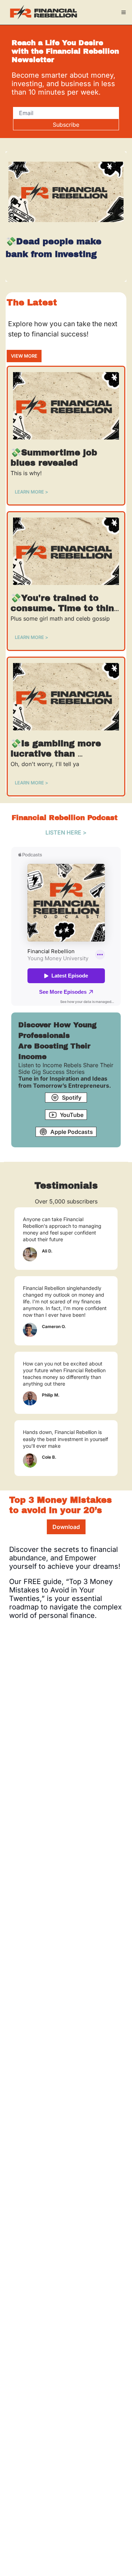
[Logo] (44, 12)
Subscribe (66, 125)
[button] (32, 492)
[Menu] (124, 12)
